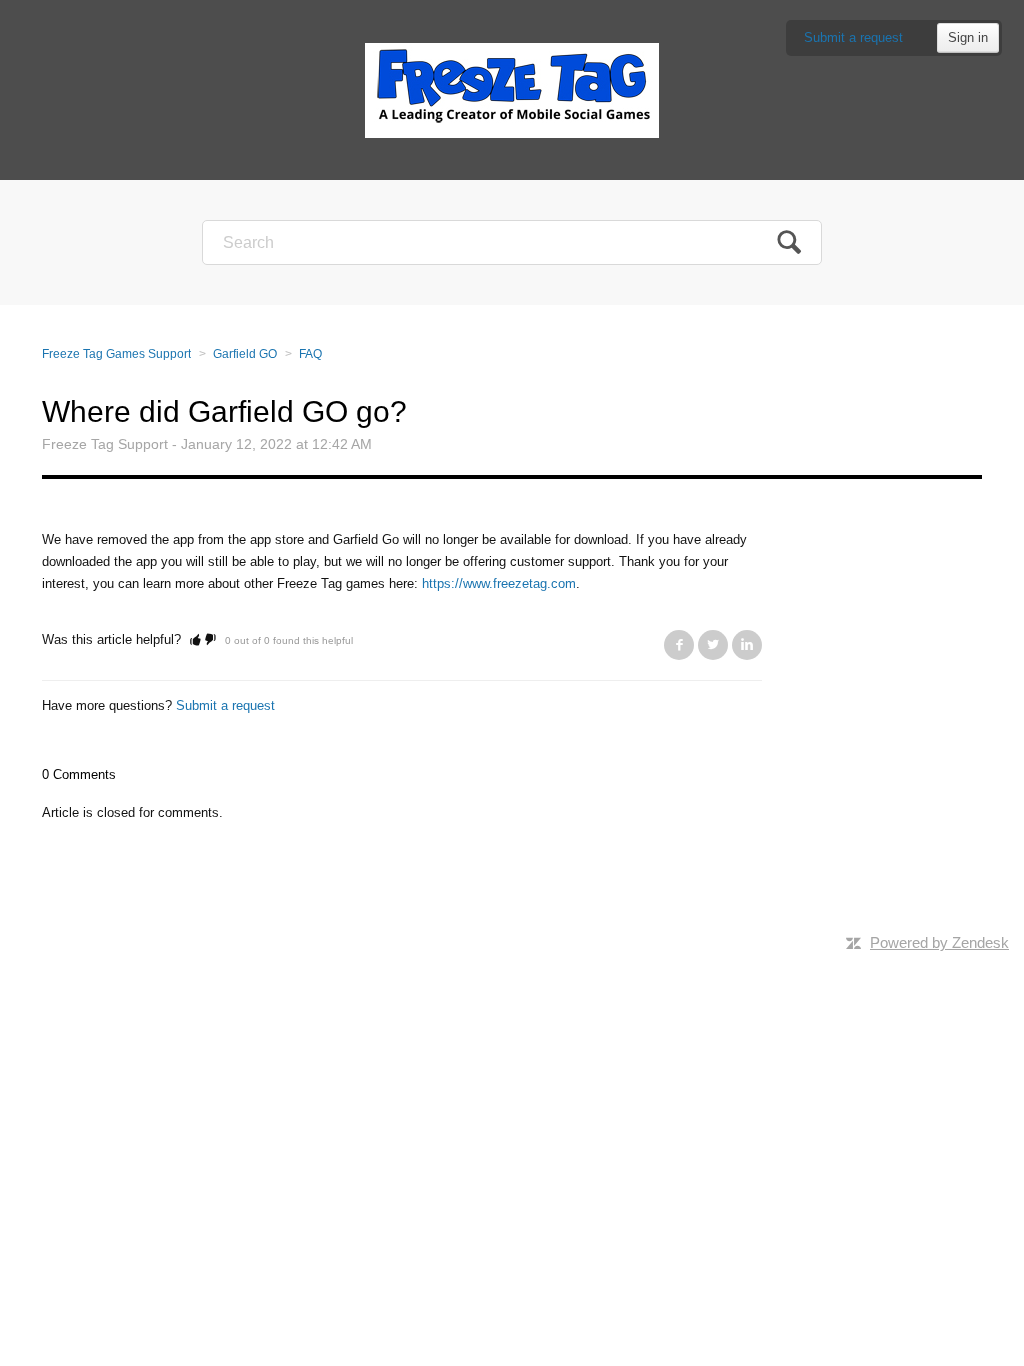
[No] (210, 639)
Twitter (713, 645)
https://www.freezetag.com (499, 583)
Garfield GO (245, 354)
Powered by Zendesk (939, 942)
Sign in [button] (968, 37)
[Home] (512, 89)
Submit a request (853, 37)
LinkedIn (747, 645)
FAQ (310, 354)
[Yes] (195, 639)
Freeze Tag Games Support (116, 354)
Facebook (679, 645)
